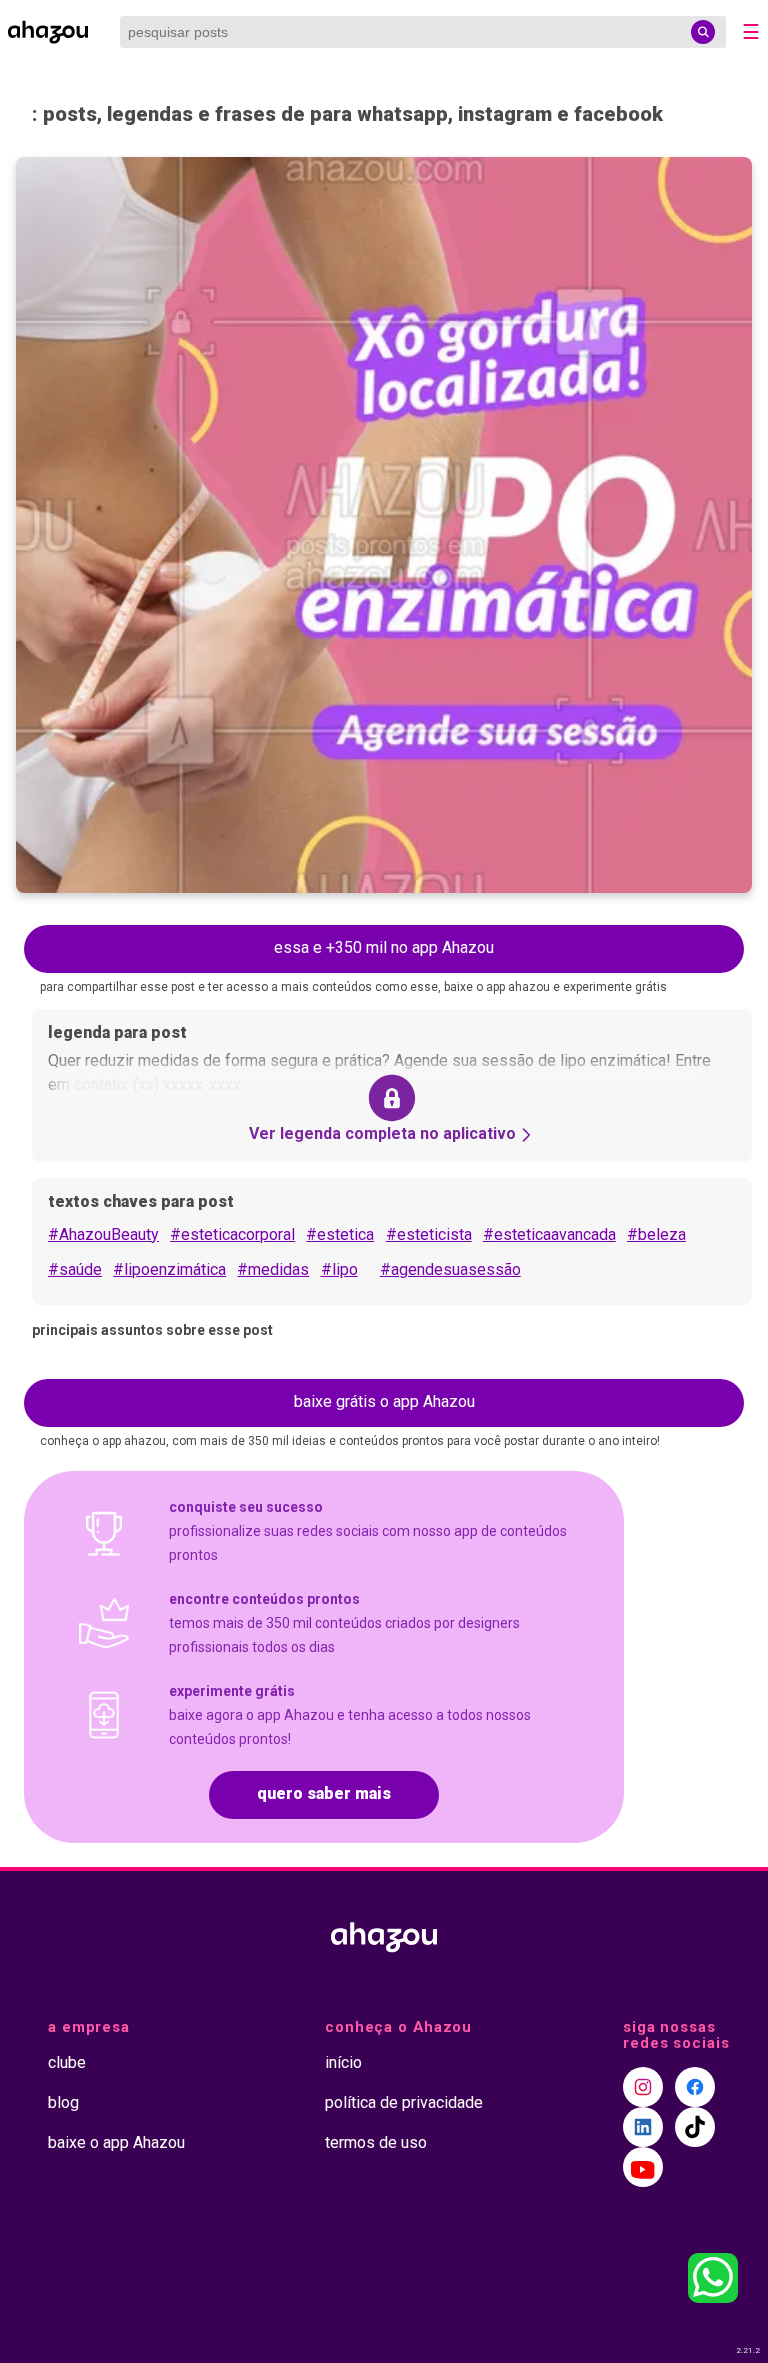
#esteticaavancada (549, 1234)
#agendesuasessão (450, 1269)
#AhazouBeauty (103, 1234)
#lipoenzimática (169, 1269)
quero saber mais (324, 1793)
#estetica (340, 1234)
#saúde (75, 1269)
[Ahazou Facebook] (695, 2087)
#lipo (339, 1269)
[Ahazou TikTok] (695, 2127)
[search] (703, 32)
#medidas (273, 1269)
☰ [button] (751, 32)
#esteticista (429, 1234)
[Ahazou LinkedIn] (643, 2127)
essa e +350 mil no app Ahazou (384, 947)
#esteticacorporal (232, 1234)
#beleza (656, 1234)
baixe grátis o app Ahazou (384, 1401)
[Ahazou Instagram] (643, 2087)
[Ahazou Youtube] (643, 2167)
